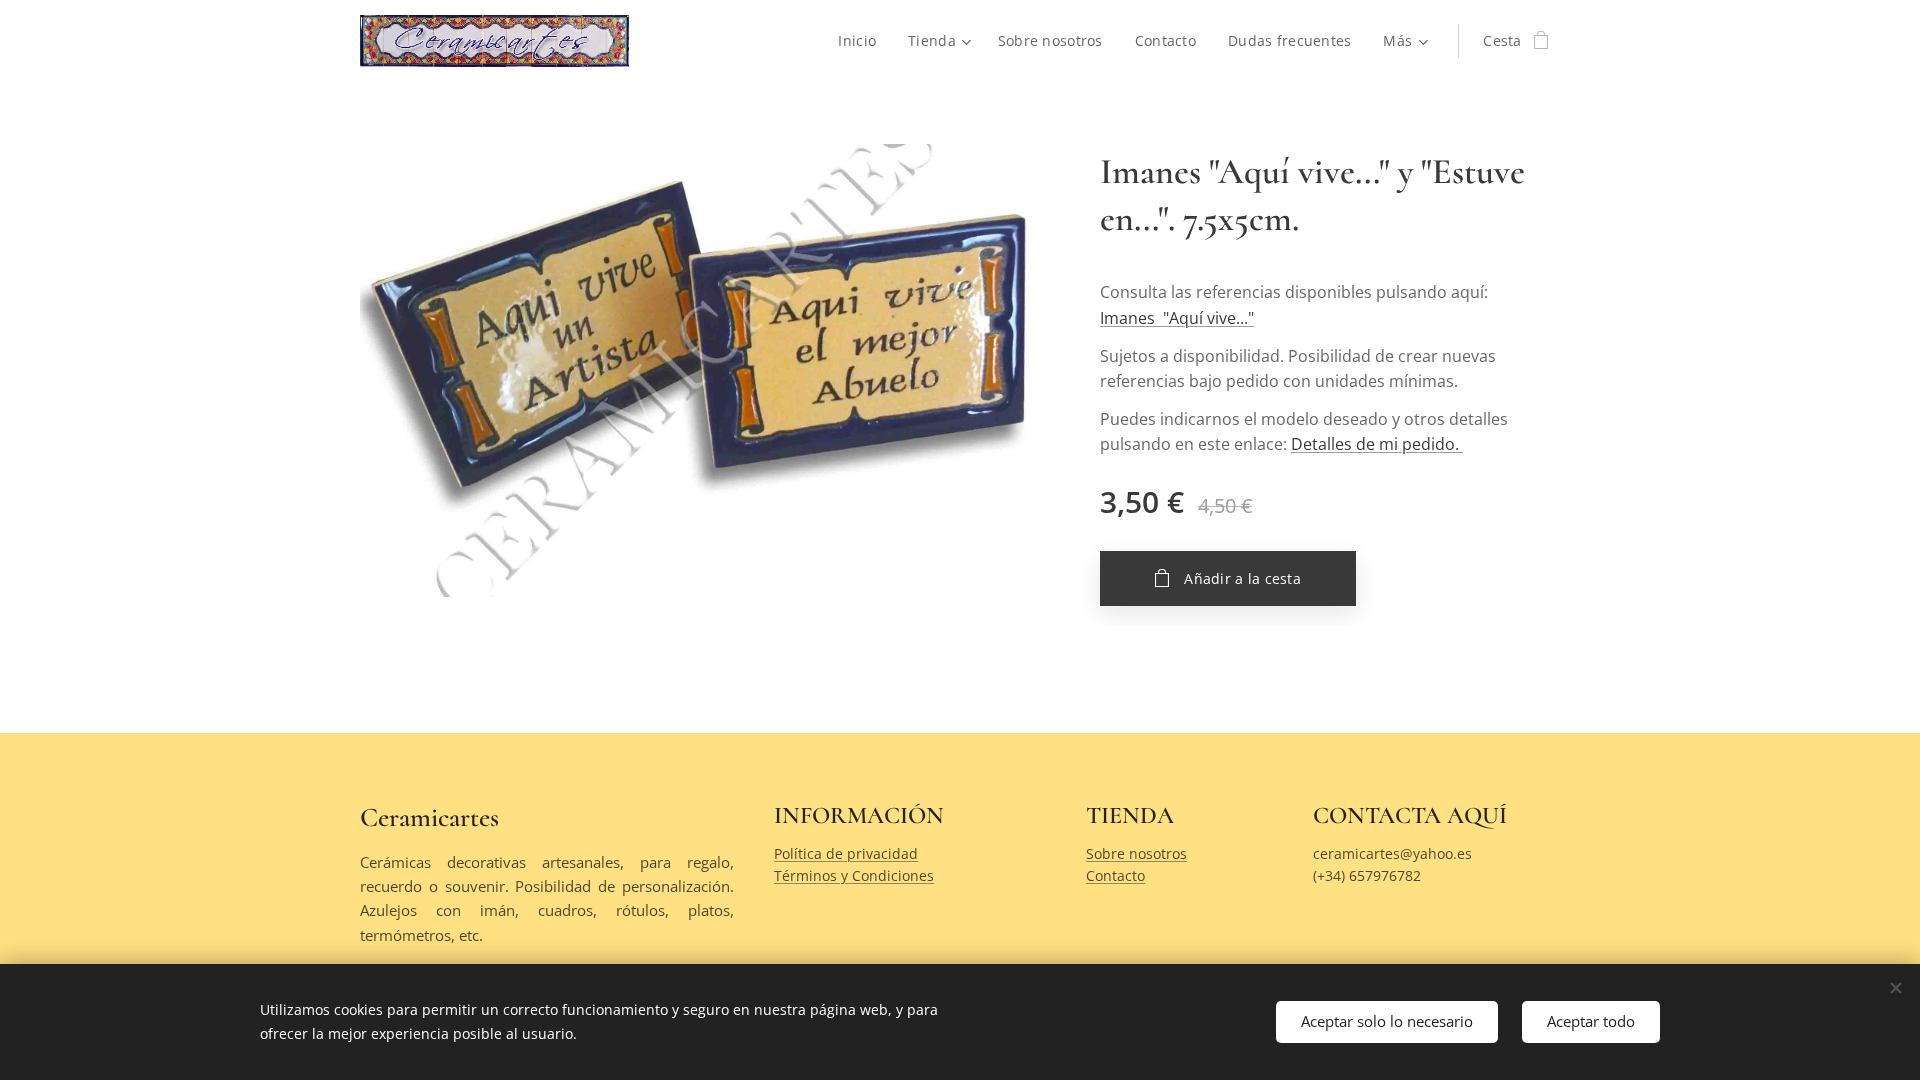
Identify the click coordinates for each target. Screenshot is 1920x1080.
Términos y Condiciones (854, 875)
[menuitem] (862, 41)
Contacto (1115, 875)
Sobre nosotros (1136, 853)
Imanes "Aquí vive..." (1177, 318)
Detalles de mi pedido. (1377, 444)
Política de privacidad (846, 853)
